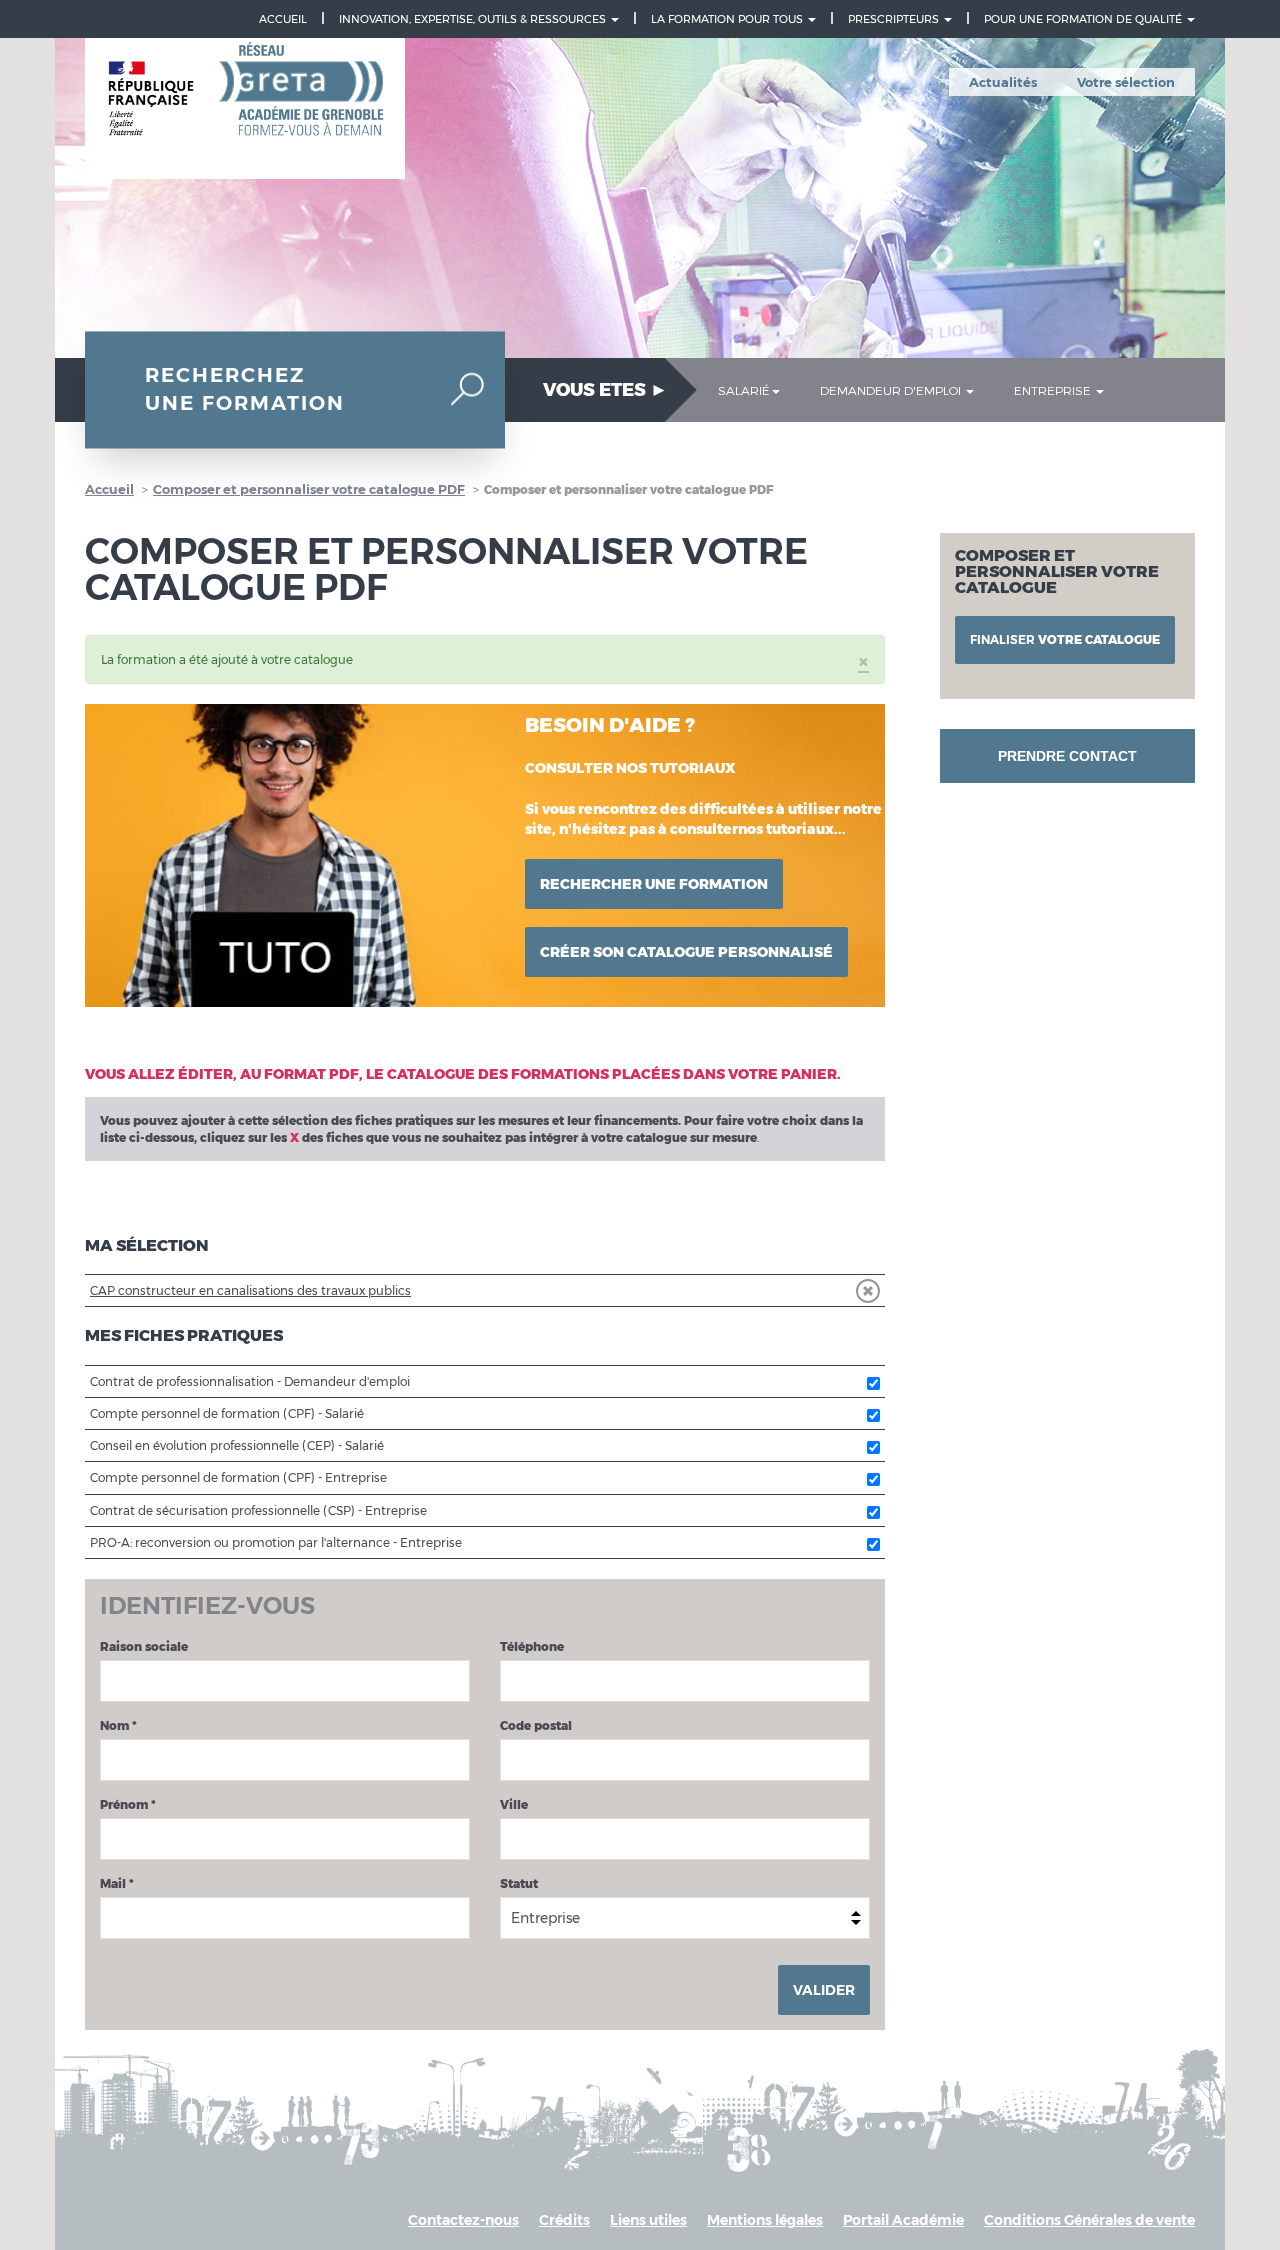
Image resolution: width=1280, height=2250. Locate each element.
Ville (514, 1804)
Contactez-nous (463, 2220)
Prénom (128, 1804)
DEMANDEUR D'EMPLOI (892, 390)
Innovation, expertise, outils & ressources (474, 19)
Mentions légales (765, 2220)
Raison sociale (144, 1646)
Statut (519, 1883)
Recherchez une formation (245, 389)
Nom (118, 1725)
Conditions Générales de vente (1089, 2220)
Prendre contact (1067, 756)
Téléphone (532, 1646)
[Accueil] (245, 109)
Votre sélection (1126, 82)
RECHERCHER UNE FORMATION (654, 884)
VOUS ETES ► (605, 390)
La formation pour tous (728, 19)
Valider (824, 1990)
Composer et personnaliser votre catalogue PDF (309, 489)
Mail (117, 1883)
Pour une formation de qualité (1084, 19)
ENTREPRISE (1054, 390)
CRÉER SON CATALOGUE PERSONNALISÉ (686, 952)
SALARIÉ (744, 390)
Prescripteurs (895, 19)
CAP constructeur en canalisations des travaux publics (250, 1290)
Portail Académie (903, 2220)
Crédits (564, 2220)
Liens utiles (648, 2220)
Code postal (536, 1725)
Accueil (283, 19)
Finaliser (1065, 639)
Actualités (1003, 82)
